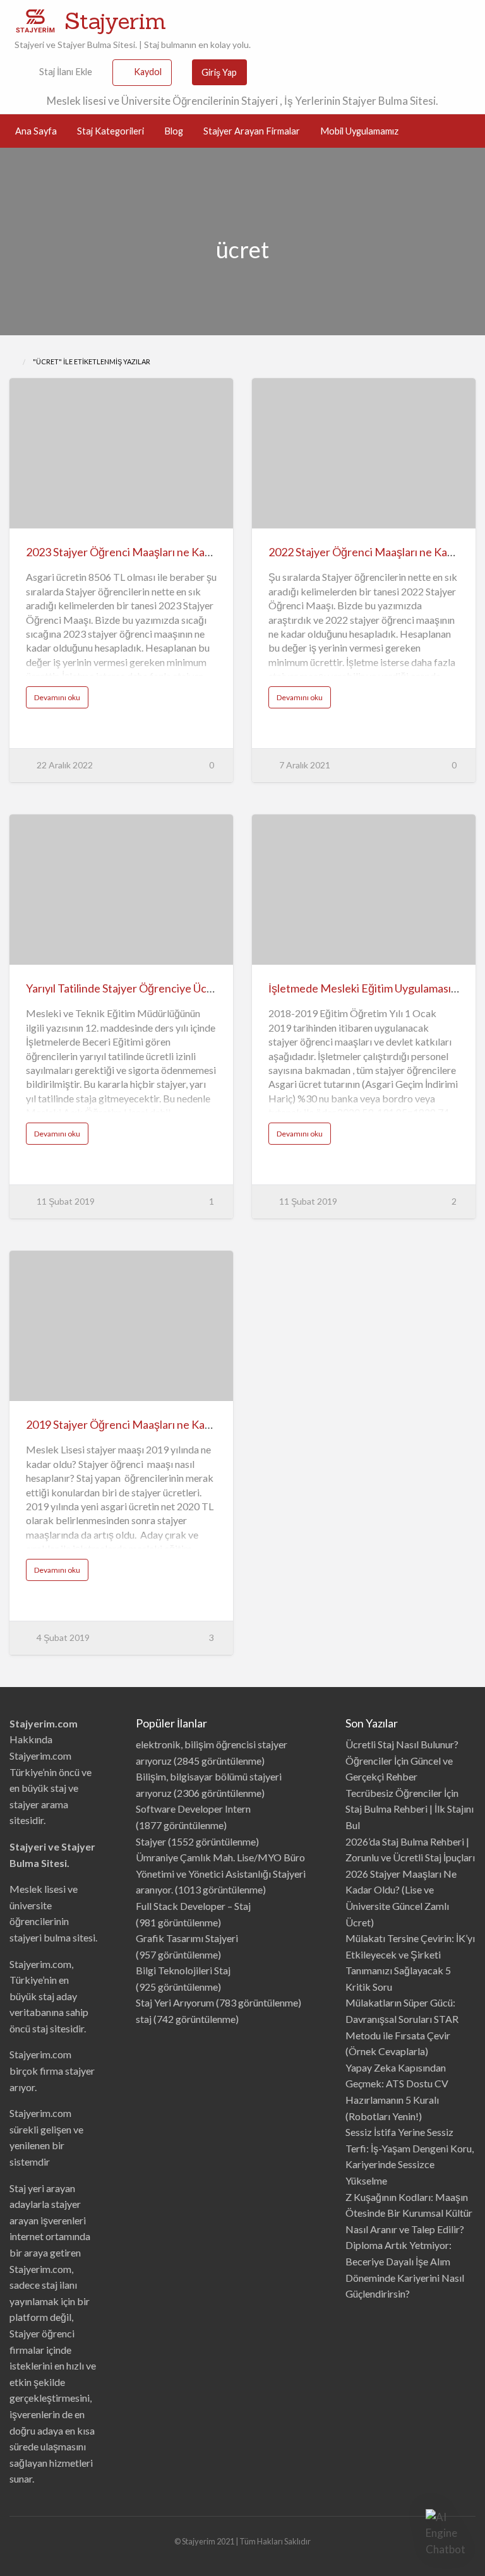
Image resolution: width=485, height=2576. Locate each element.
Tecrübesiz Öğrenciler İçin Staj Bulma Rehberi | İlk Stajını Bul (410, 1809)
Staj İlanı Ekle (65, 72)
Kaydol (148, 72)
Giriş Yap (219, 72)
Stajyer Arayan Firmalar (252, 131)
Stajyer (151, 1841)
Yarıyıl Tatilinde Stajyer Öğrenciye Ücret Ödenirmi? (150, 988)
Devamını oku (61, 700)
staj (144, 2019)
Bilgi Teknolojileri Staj (183, 1970)
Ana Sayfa (36, 131)
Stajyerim (115, 21)
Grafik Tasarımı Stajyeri (187, 1938)
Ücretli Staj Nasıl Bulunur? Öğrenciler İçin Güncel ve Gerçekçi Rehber (402, 1760)
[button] (446, 2533)
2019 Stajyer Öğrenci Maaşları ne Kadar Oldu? (139, 1424)
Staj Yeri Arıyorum (175, 2002)
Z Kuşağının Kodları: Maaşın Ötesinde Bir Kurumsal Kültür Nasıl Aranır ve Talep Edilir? (409, 2213)
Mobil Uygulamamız (359, 131)
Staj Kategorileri (111, 131)
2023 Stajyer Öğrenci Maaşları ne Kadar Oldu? (139, 552)
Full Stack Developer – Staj (193, 1906)
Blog (174, 131)
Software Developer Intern (193, 1809)
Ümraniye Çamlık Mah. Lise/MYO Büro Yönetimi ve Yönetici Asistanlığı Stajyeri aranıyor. (221, 1873)
